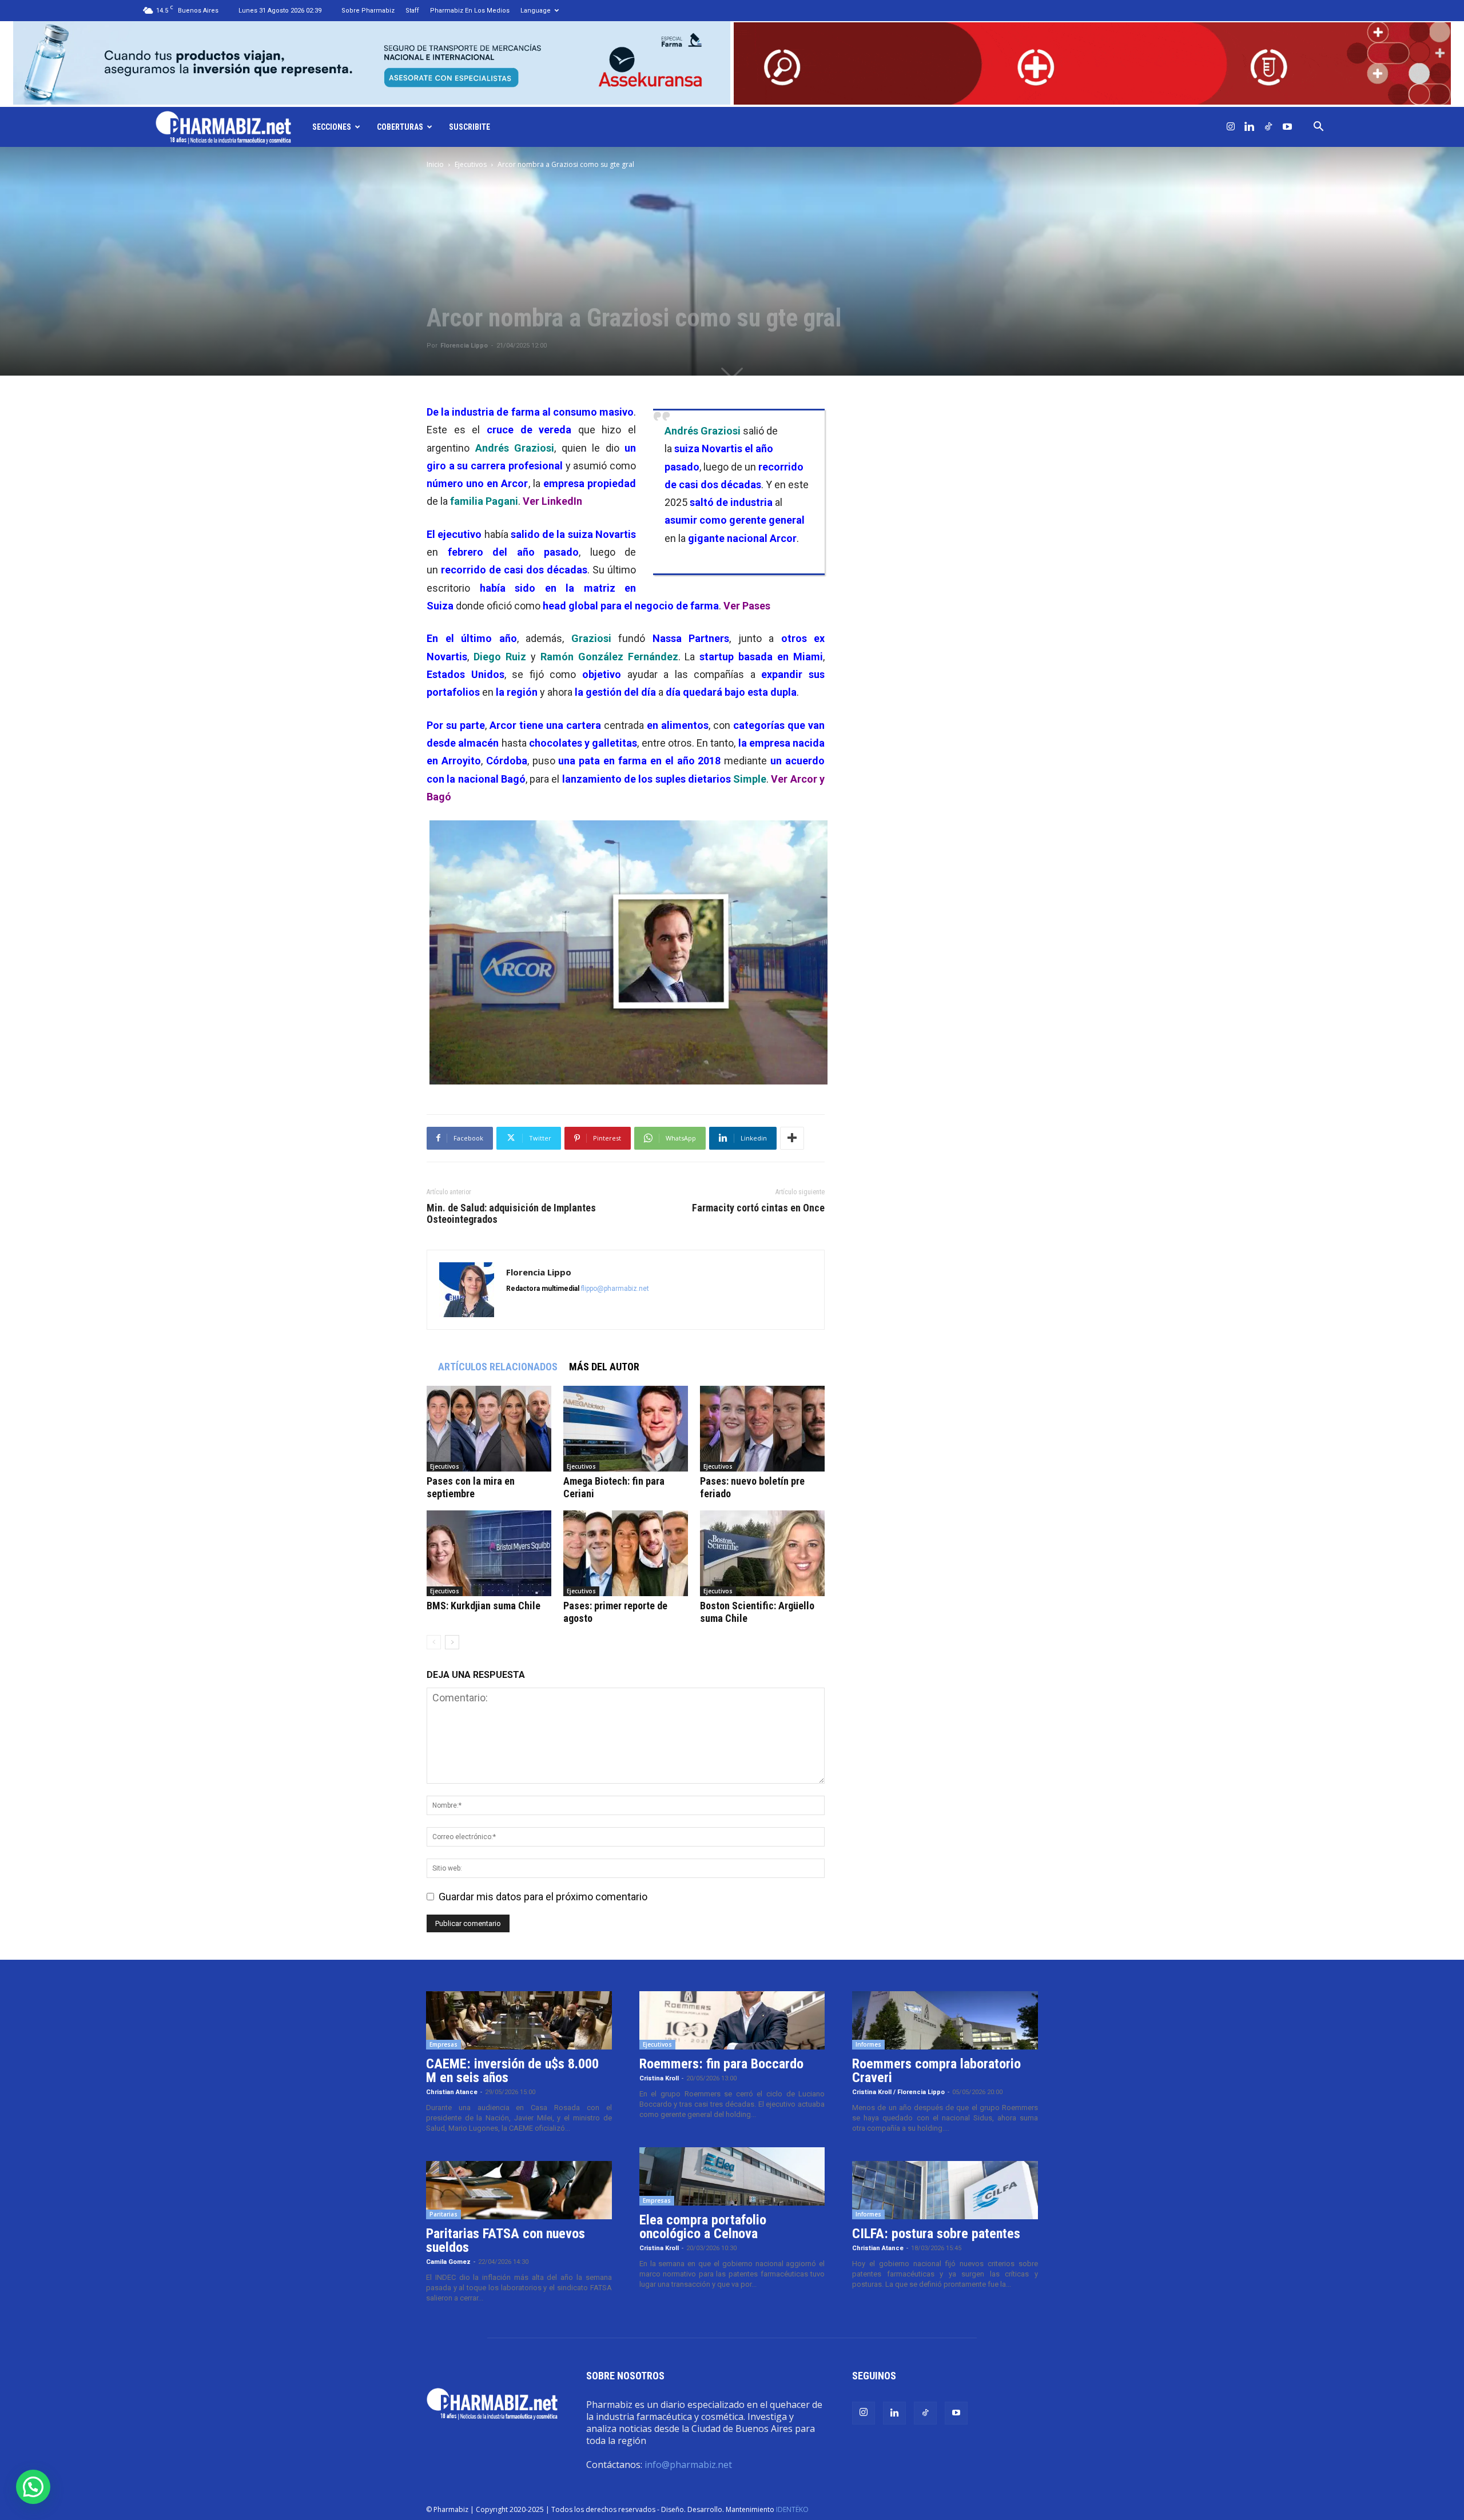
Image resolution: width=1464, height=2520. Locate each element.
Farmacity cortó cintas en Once (758, 1208)
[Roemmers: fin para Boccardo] (732, 2020)
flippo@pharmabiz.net (615, 1289)
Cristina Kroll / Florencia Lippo (898, 2092)
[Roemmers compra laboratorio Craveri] (945, 2020)
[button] (1319, 127)
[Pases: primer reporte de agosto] (626, 1553)
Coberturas (400, 127)
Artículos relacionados (498, 1367)
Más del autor (604, 1367)
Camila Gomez (448, 2262)
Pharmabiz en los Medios (470, 11)
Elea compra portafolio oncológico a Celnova (703, 2227)
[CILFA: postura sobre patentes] (945, 2190)
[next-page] (452, 1642)
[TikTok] (1268, 127)
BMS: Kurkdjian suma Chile (484, 1606)
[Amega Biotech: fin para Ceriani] (626, 1429)
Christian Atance (452, 2092)
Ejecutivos (471, 164)
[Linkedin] (1250, 127)
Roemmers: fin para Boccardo (721, 2064)
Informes (868, 2044)
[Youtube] (1287, 127)
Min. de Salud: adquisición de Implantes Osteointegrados (511, 1214)
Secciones (332, 127)
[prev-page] (434, 1642)
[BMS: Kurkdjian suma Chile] (489, 1553)
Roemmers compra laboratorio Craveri (936, 2071)
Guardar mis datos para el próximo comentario (543, 1897)
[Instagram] (1231, 127)
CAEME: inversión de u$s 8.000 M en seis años (512, 2071)
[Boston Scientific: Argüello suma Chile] (762, 1553)
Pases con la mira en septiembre (471, 1487)
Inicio (435, 164)
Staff (412, 11)
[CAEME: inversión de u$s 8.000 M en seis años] (519, 2020)
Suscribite (470, 127)
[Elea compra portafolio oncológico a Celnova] (732, 2176)
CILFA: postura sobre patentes (936, 2234)
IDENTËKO (792, 2509)
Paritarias (443, 2214)
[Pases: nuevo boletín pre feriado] (762, 1429)
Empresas (443, 2044)
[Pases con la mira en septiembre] (489, 1429)
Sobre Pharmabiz (368, 11)
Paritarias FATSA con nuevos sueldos (506, 2240)
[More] (792, 1138)
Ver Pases (747, 606)
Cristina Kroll (659, 2078)
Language (536, 11)
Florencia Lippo (464, 346)
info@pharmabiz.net (688, 2465)
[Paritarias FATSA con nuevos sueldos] (519, 2190)
